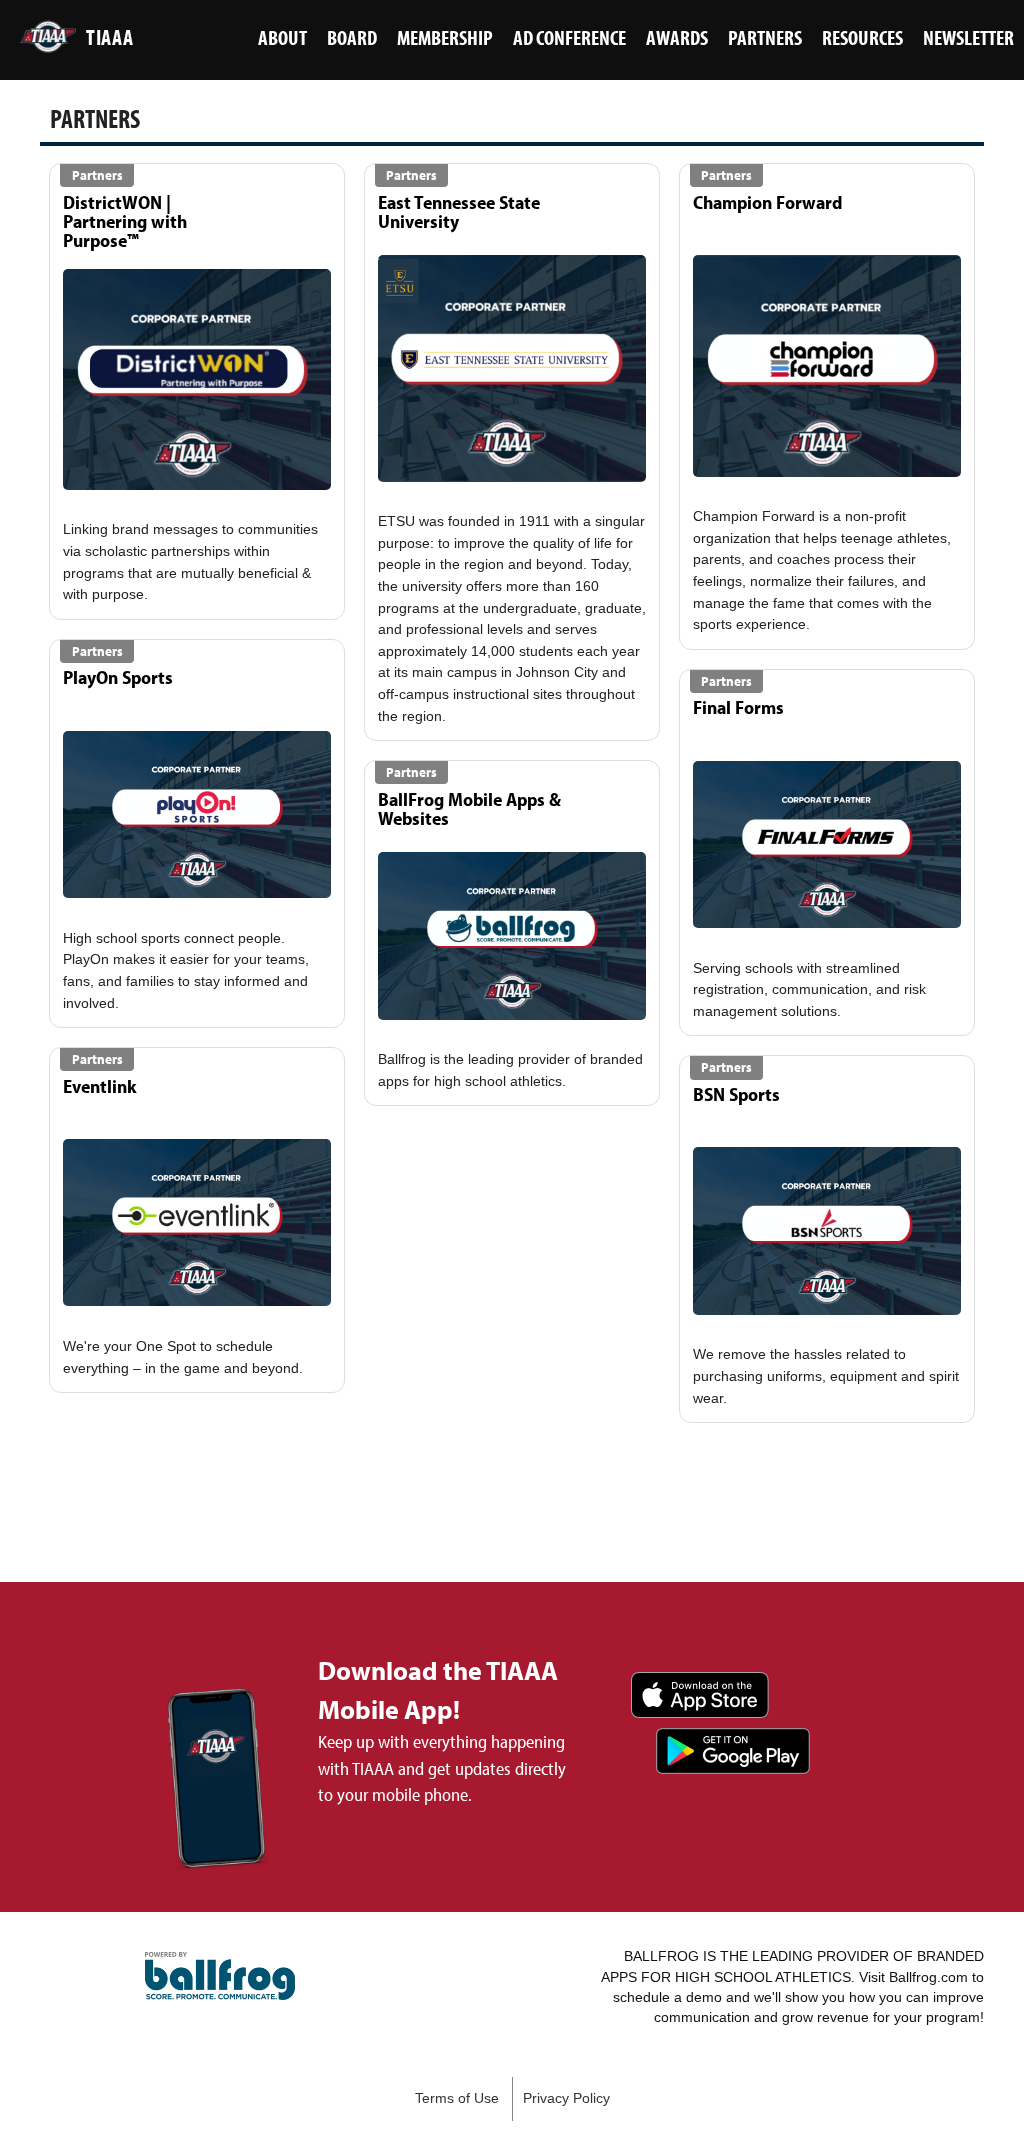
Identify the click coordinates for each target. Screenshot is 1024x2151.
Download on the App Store (700, 1695)
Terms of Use (457, 2098)
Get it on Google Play (733, 1751)
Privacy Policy (566, 2098)
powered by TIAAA (220, 1976)
